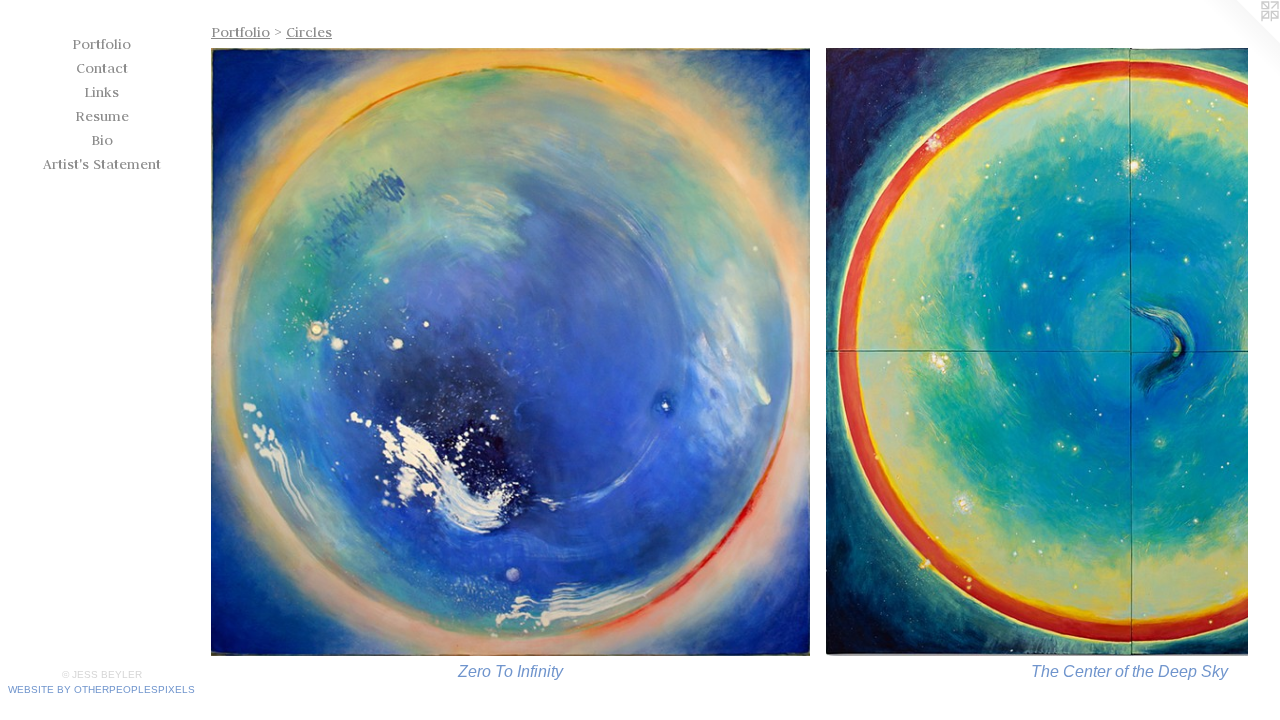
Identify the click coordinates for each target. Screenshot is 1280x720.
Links (101, 92)
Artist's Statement (102, 164)
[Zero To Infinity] (510, 352)
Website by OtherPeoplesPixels (101, 689)
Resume (102, 116)
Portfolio (101, 44)
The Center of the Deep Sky (1129, 671)
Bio (102, 140)
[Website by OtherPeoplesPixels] (1240, 40)
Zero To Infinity (510, 671)
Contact (102, 68)
